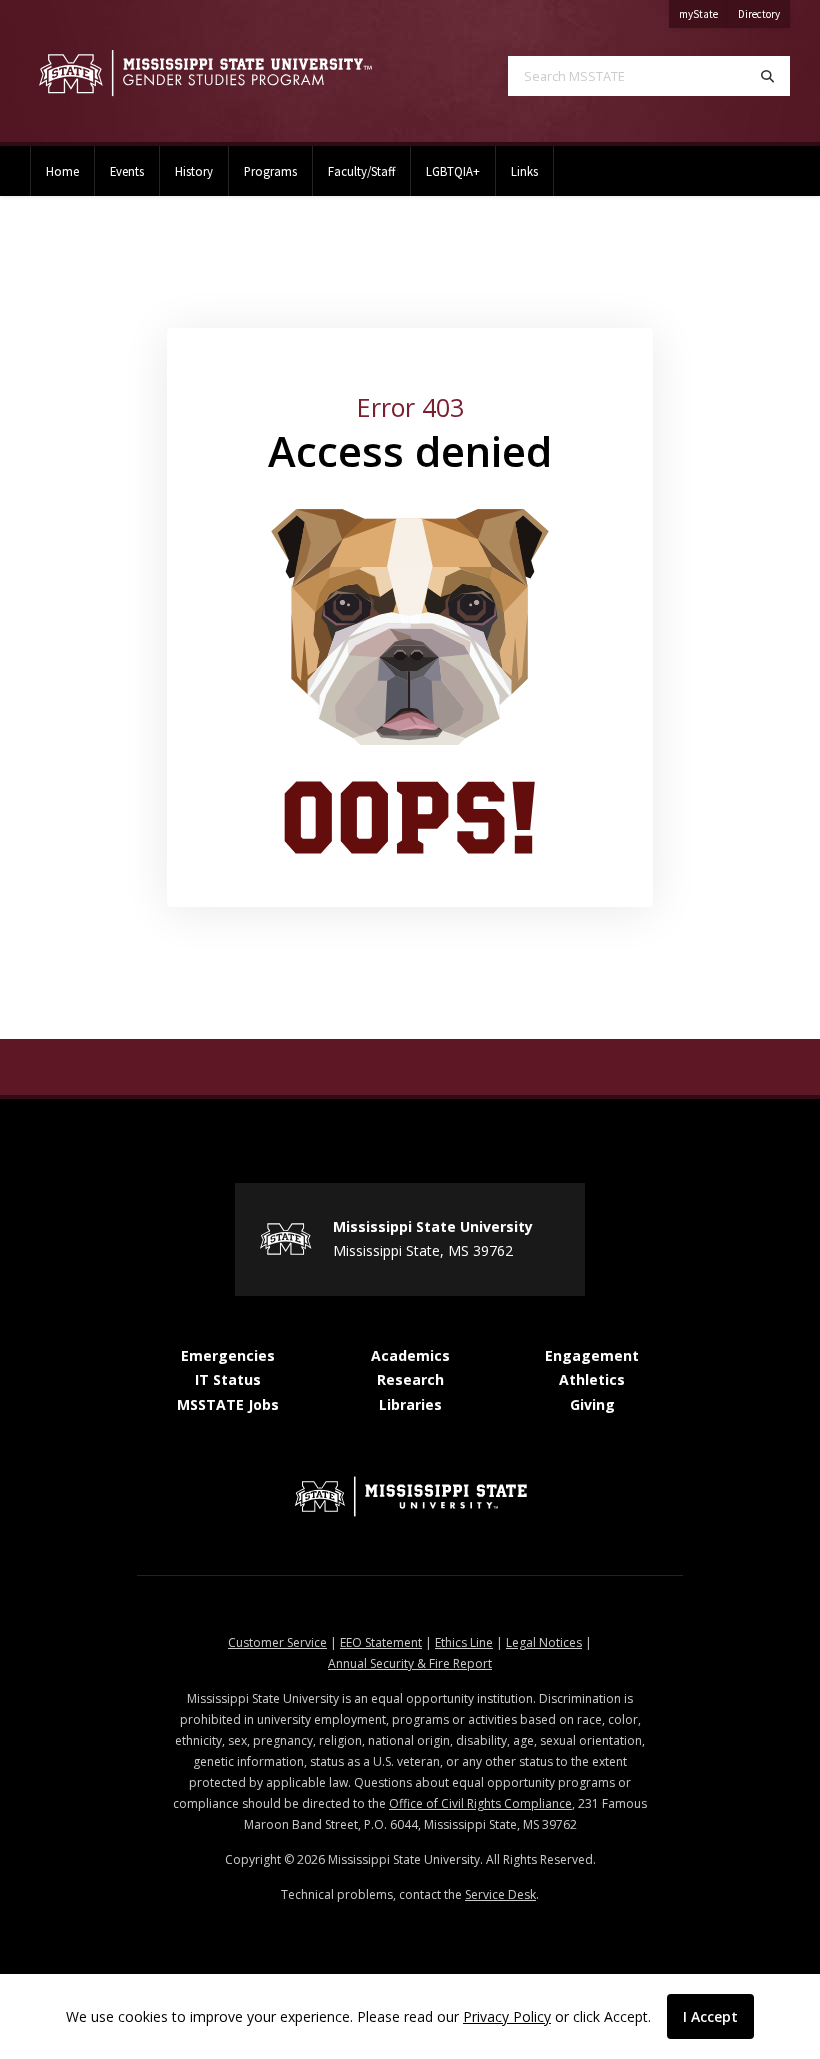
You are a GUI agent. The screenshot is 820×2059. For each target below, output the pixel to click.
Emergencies (228, 1355)
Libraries (410, 1404)
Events (127, 171)
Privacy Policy (507, 2016)
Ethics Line (464, 1642)
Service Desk (500, 1894)
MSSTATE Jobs (228, 1404)
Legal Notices (544, 1642)
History (194, 171)
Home (62, 171)
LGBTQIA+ (453, 171)
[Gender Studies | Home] (205, 73)
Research (410, 1379)
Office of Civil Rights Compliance (480, 1803)
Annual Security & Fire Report (410, 1663)
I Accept (710, 2016)
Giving (592, 1404)
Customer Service (277, 1642)
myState (703, 13)
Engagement (592, 1355)
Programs (270, 171)
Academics (410, 1355)
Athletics (592, 1379)
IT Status (228, 1379)
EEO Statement (381, 1642)
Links (524, 171)
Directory (764, 13)
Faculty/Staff (361, 171)
